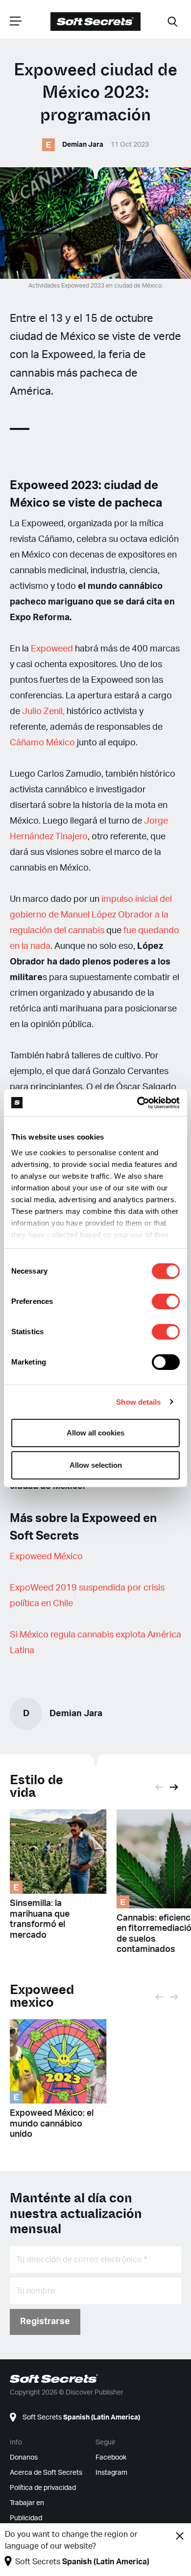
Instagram (111, 2473)
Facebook (111, 2458)
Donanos (24, 2458)
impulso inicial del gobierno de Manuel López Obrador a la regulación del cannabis (91, 915)
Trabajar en (27, 2503)
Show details (138, 1402)
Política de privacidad (43, 2488)
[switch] (166, 1301)
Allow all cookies (95, 1433)
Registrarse (45, 2322)
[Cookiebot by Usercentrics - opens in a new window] (137, 1103)
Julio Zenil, (43, 712)
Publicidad (26, 2518)
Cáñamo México (42, 743)
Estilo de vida (36, 1786)
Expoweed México (46, 1557)
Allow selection (96, 1465)
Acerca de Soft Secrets (46, 2473)
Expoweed (52, 649)
